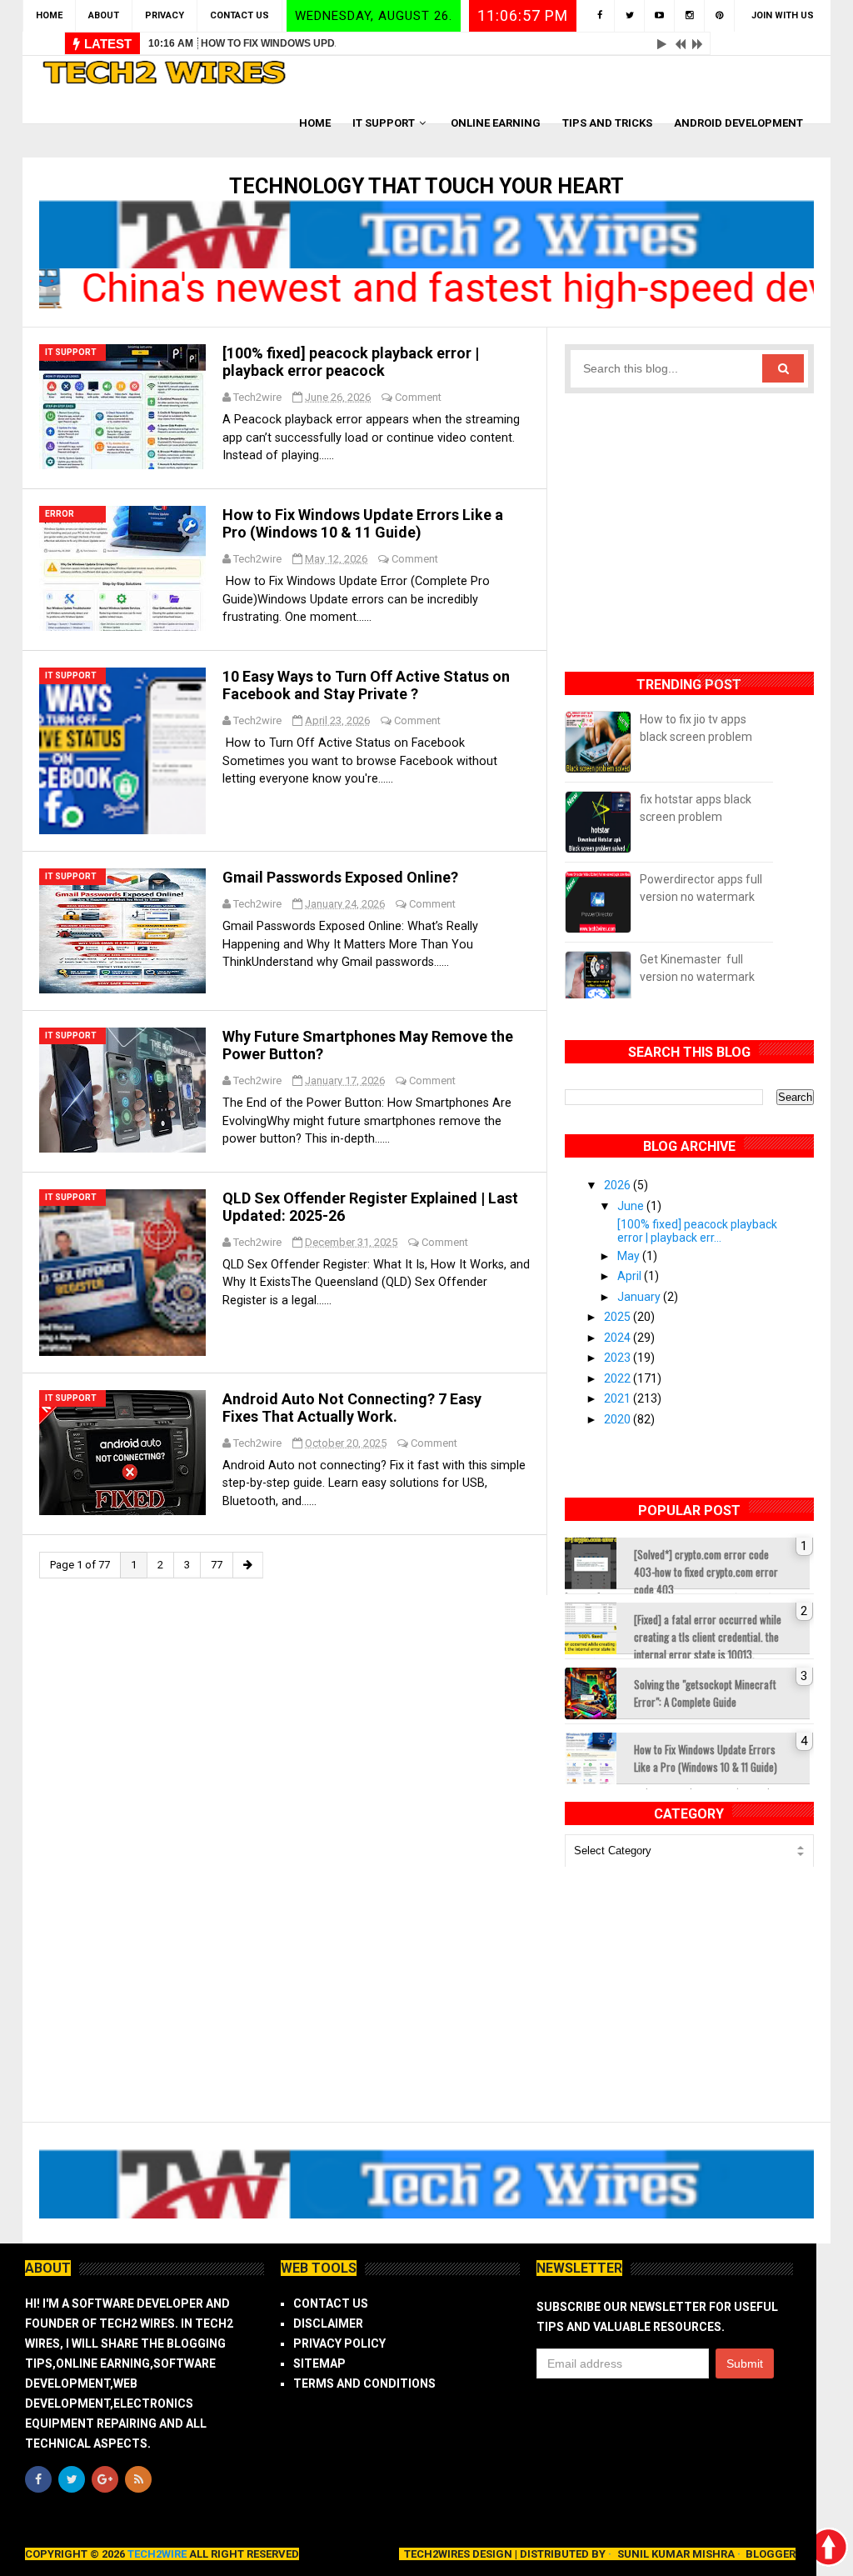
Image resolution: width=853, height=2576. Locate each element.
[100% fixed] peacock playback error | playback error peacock (351, 362)
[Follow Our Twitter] (630, 16)
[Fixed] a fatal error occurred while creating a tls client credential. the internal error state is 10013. (708, 1633)
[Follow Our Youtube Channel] (660, 16)
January (640, 1297)
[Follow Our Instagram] (690, 16)
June (632, 1206)
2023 (619, 1358)
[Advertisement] (690, 523)
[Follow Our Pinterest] (720, 16)
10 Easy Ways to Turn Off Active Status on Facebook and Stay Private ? (366, 685)
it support (71, 352)
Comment (418, 397)
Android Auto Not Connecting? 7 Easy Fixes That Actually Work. (352, 1408)
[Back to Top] (828, 2547)
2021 (619, 1398)
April (631, 1276)
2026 (619, 1185)
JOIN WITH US (783, 15)
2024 (619, 1338)
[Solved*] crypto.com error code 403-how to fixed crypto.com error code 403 (706, 1568)
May (630, 1256)
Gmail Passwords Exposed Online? (340, 877)
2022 (619, 1378)
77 (217, 1565)
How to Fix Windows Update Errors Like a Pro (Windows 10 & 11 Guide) (395, 43)
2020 (619, 1419)
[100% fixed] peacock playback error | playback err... (697, 1231)
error (60, 514)
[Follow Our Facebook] (600, 16)
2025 (619, 1317)
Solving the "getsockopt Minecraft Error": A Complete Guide (705, 1693)
